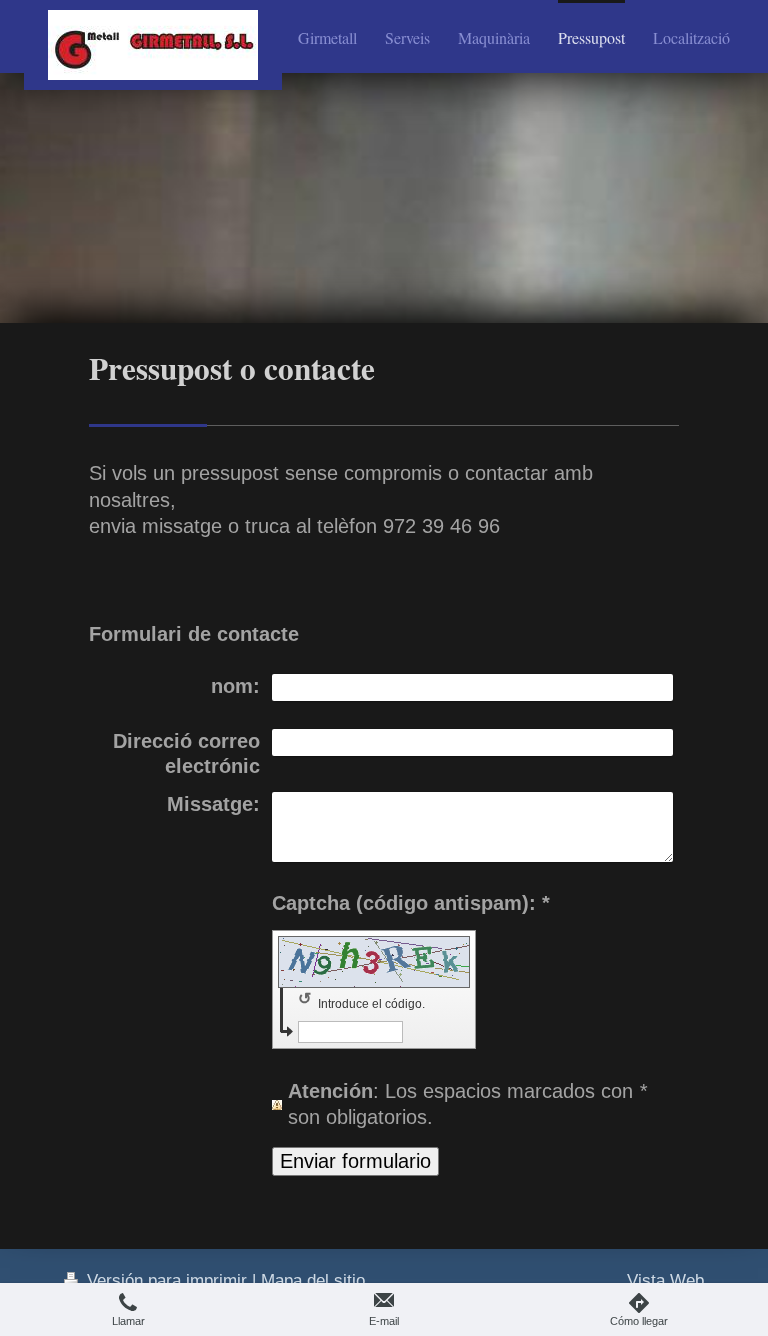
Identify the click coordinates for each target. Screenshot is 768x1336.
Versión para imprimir (167, 1280)
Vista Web (665, 1280)
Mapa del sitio (313, 1280)
